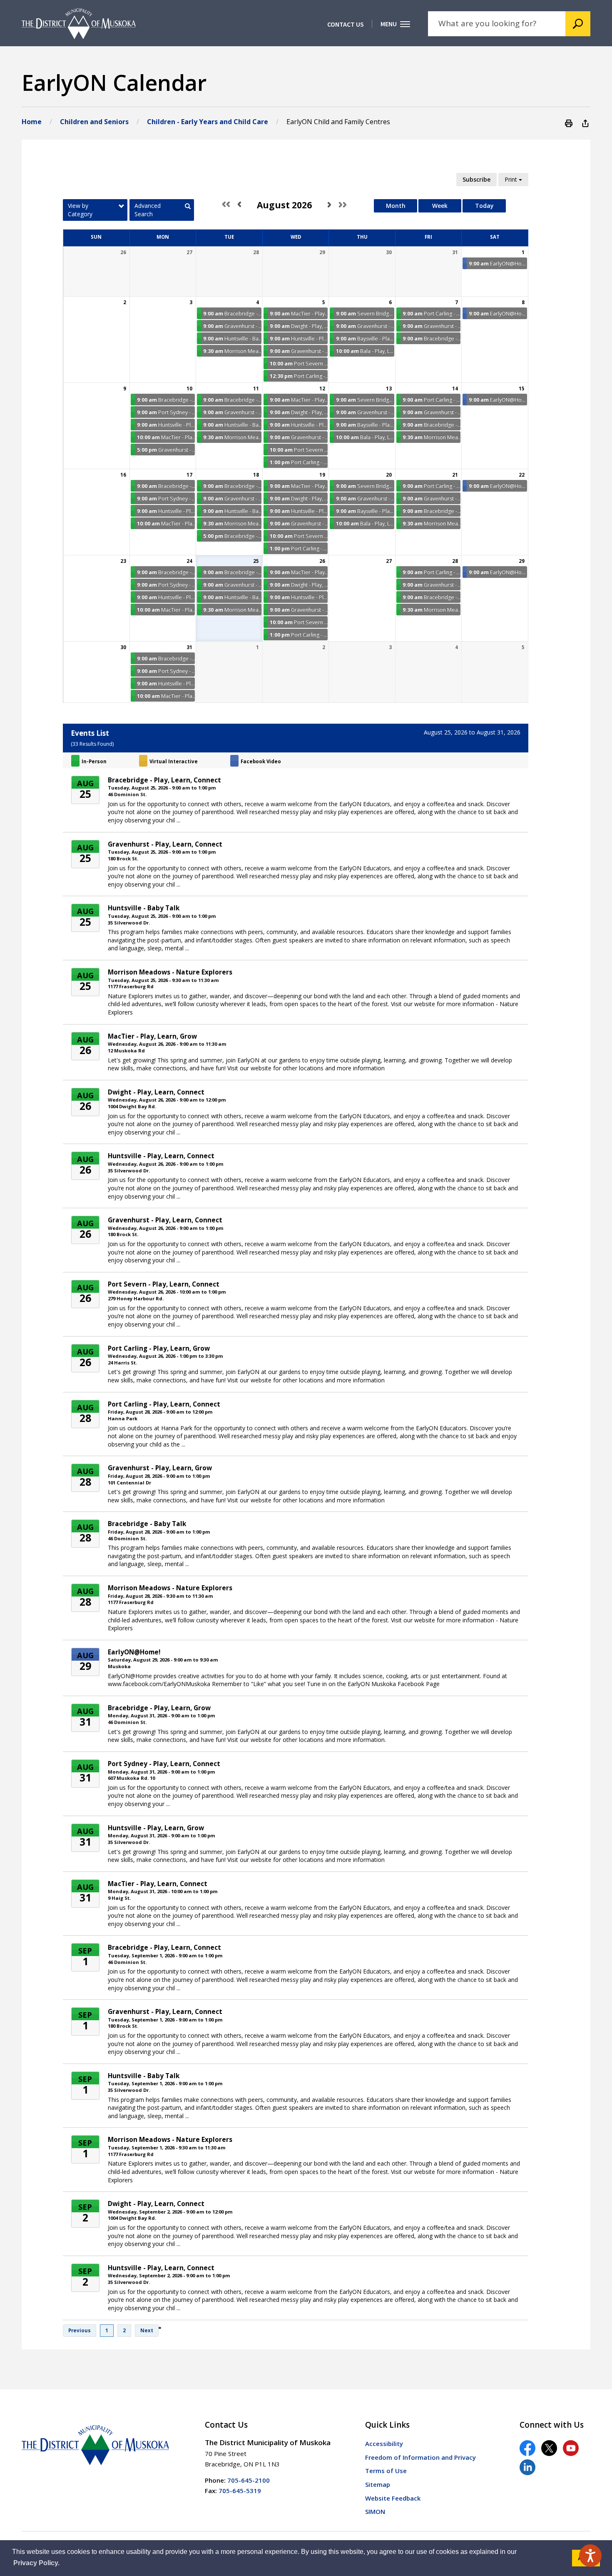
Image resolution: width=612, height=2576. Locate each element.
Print (512, 179)
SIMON (375, 2511)
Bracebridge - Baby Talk (147, 1524)
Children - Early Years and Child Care (208, 122)
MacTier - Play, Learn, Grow (152, 1036)
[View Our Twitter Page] (549, 2448)
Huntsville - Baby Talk (144, 908)
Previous (80, 2330)
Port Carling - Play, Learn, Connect (164, 1404)
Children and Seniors (94, 122)
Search (578, 24)
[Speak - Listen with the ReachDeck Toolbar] (590, 2556)
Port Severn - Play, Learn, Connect (164, 1284)
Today (484, 206)
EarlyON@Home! (134, 1652)
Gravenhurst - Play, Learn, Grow (160, 1468)
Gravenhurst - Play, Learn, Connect (165, 844)
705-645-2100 (249, 2480)
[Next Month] (323, 205)
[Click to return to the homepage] (79, 24)
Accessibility (384, 2444)
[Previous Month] (245, 205)
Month (396, 206)
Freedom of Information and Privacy (420, 2457)
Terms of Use (386, 2471)
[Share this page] (585, 123)
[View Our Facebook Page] (527, 2448)
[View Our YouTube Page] (571, 2448)
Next (147, 2330)
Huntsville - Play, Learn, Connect (161, 1156)
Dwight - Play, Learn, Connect (156, 1092)
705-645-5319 (240, 2491)
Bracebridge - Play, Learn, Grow (159, 1708)
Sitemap (378, 2484)
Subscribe (476, 179)
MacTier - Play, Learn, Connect (158, 1884)
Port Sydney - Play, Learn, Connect (164, 1764)
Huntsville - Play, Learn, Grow (156, 1828)
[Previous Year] (228, 205)
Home (32, 122)
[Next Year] (341, 205)
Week (440, 206)
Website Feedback (393, 2498)
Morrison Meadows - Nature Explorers (170, 972)
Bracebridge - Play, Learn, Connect (164, 780)
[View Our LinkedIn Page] (527, 2467)
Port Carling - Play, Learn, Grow (159, 1348)
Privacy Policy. (36, 2563)
